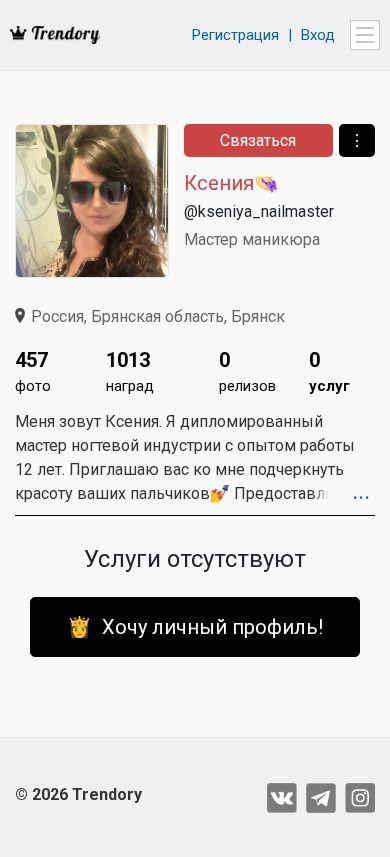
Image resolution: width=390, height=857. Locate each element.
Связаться (258, 140)
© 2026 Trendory (78, 794)
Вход (318, 35)
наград (130, 371)
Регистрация (235, 35)
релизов (247, 371)
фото (33, 371)
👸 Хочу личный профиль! (195, 627)
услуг (329, 371)
